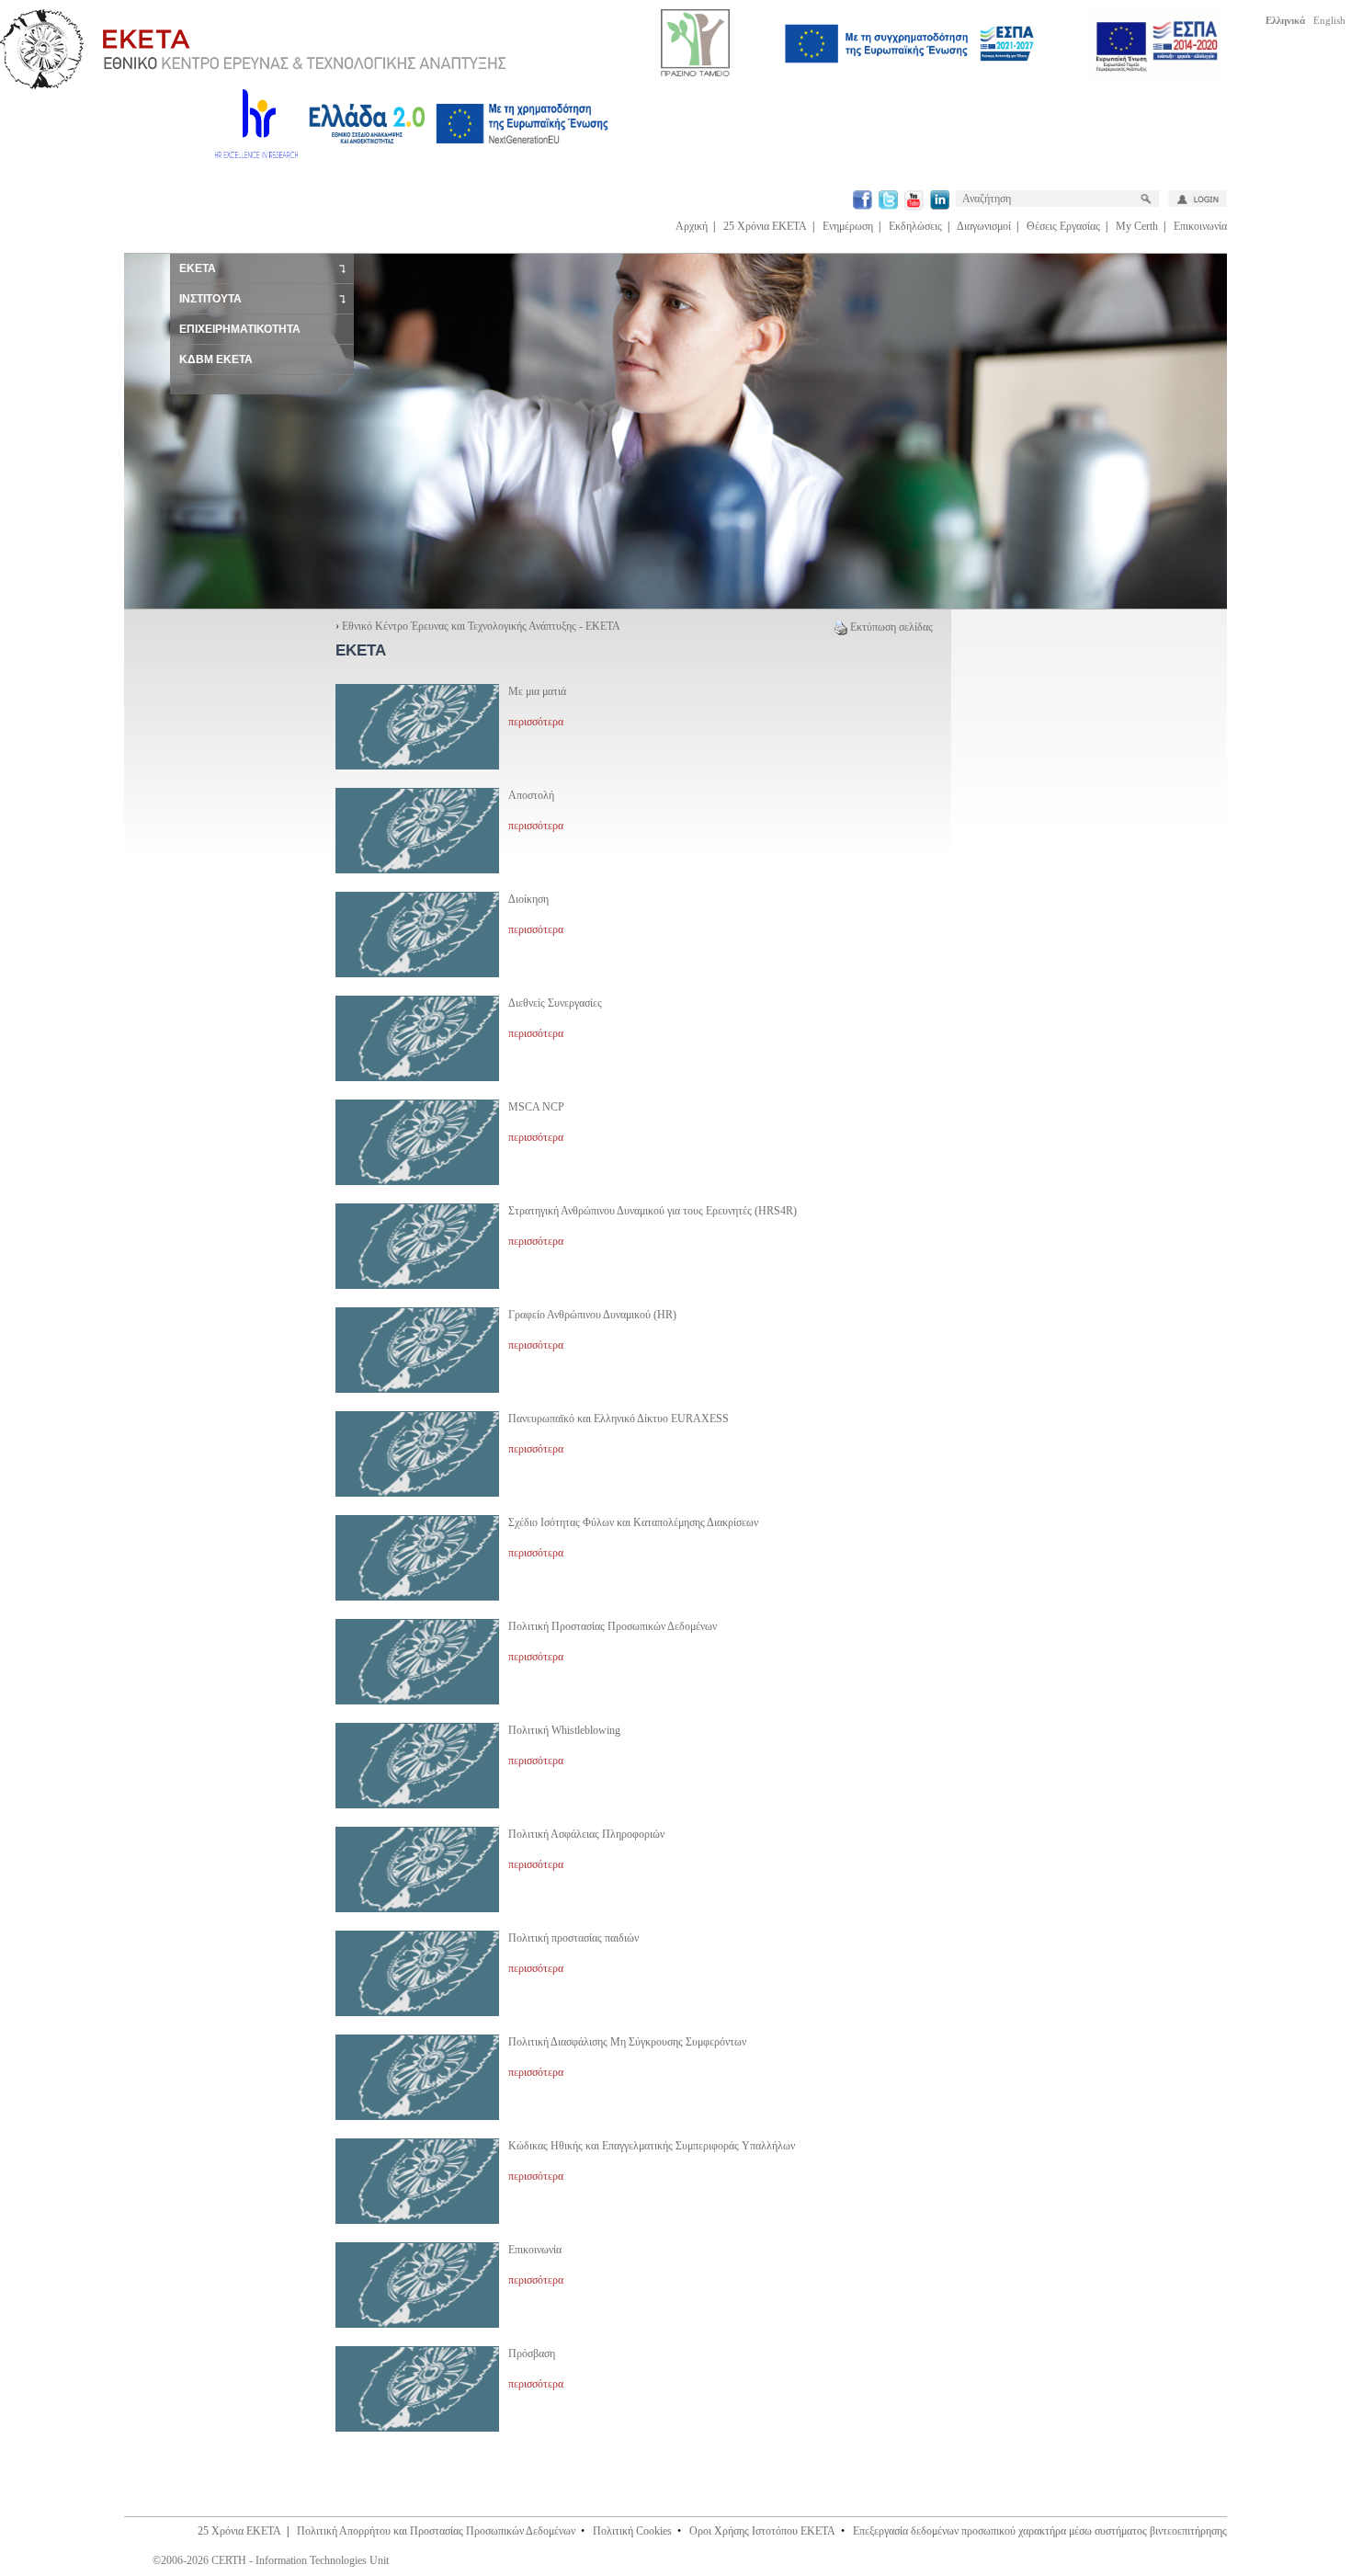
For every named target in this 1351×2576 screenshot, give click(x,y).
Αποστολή (531, 795)
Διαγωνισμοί (984, 226)
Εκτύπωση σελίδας (891, 627)
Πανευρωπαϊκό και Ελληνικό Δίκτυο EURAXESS (619, 1419)
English (1329, 20)
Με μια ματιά (537, 691)
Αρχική (692, 226)
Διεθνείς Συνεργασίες (555, 1003)
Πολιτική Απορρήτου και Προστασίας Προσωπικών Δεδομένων (436, 2531)
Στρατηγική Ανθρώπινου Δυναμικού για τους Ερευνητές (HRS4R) (653, 1211)
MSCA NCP (536, 1107)
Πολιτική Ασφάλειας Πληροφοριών (586, 1834)
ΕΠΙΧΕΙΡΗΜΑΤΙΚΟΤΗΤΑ (240, 329)
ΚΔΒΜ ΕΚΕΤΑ (216, 359)
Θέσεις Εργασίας (1063, 226)
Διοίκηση (528, 899)
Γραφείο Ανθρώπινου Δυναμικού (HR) (592, 1315)
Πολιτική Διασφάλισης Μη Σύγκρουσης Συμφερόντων (627, 2042)
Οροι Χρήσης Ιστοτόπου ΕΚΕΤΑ (762, 2531)
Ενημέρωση (848, 226)
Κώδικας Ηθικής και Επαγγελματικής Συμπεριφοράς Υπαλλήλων (652, 2146)
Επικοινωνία (1200, 226)
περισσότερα (536, 722)
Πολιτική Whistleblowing (564, 1730)
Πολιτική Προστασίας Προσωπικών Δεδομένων (613, 1626)
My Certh (1137, 226)
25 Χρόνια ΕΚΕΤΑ (765, 226)
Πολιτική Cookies (632, 2531)
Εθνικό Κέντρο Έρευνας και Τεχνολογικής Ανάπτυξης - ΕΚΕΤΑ (481, 626)
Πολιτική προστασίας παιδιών (573, 1938)
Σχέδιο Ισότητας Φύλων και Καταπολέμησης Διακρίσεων (633, 1522)
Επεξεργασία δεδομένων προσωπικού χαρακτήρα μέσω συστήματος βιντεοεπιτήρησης (1040, 2531)
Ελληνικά (1285, 20)
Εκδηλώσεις (915, 226)
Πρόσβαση (532, 2354)
